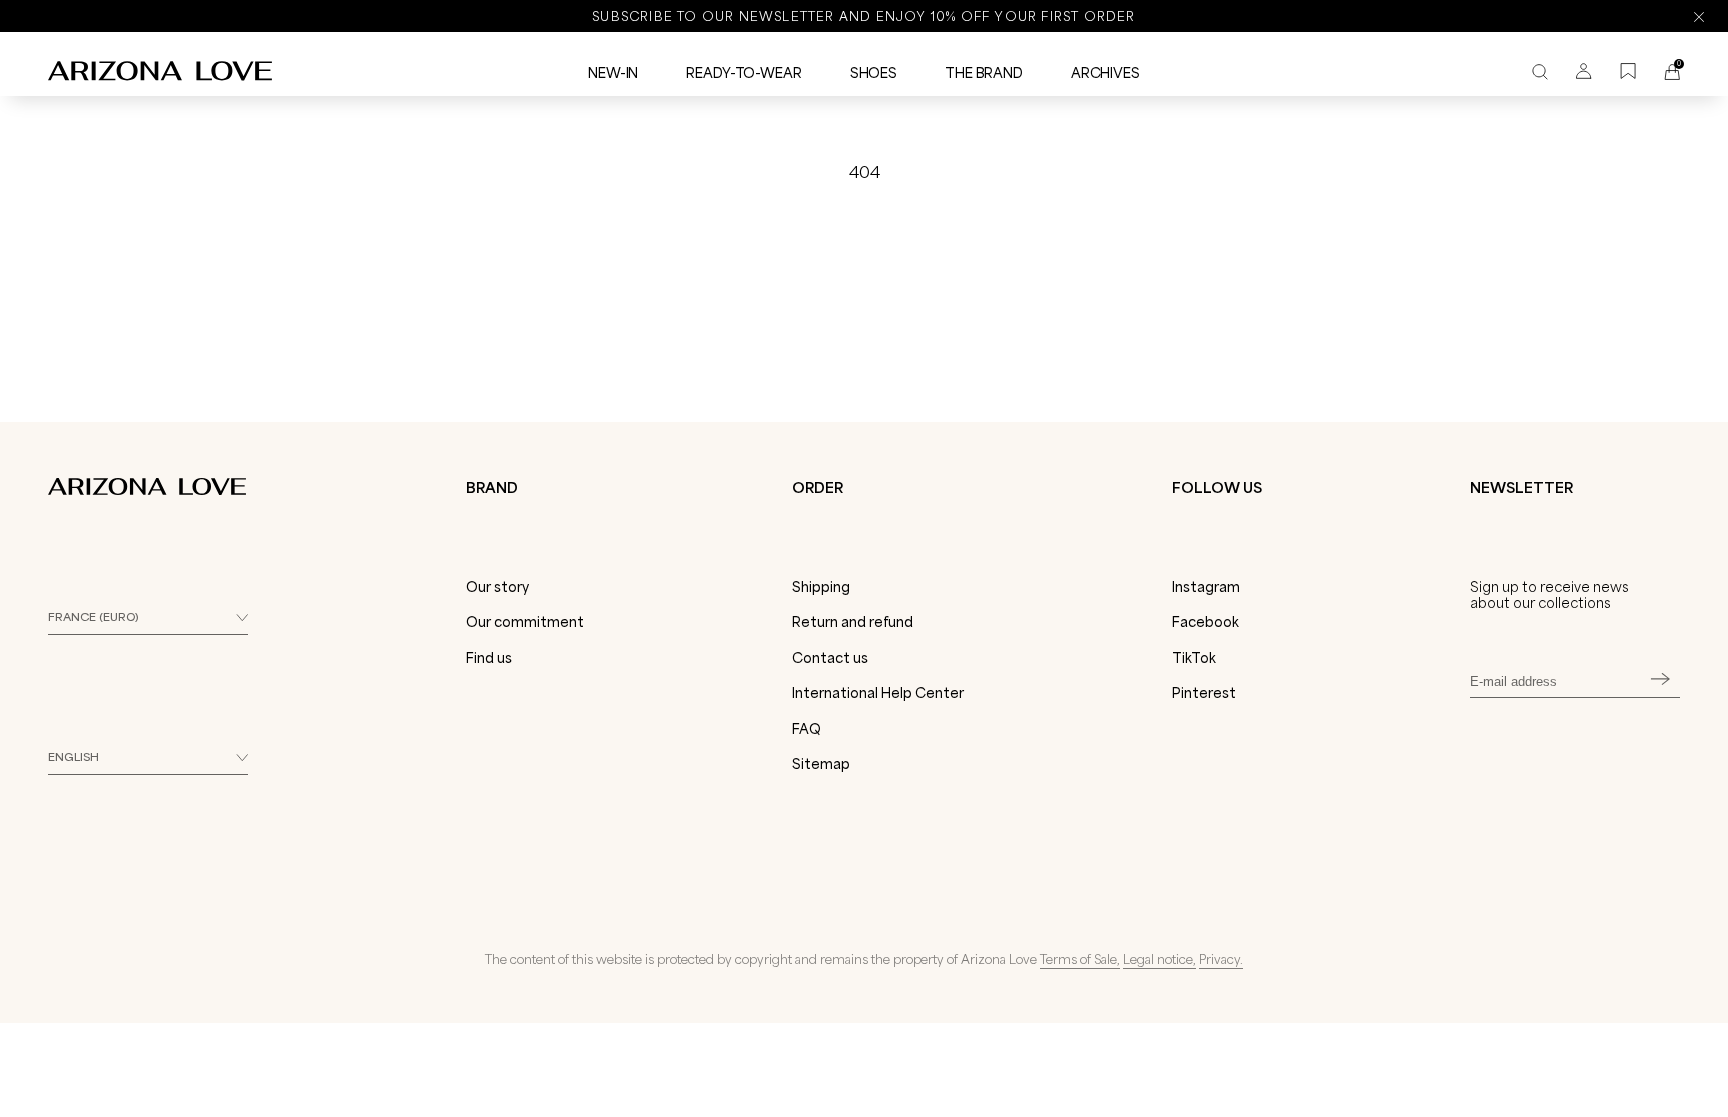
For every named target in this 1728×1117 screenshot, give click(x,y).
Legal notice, (1159, 959)
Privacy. (1221, 959)
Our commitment (525, 622)
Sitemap (821, 764)
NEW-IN (613, 73)
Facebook (1205, 622)
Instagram (1206, 587)
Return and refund (852, 622)
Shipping (821, 587)
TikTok (1194, 658)
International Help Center (878, 693)
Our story (497, 587)
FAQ (806, 729)
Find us (489, 658)
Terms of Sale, (1080, 959)
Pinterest (1204, 693)
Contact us (830, 658)
